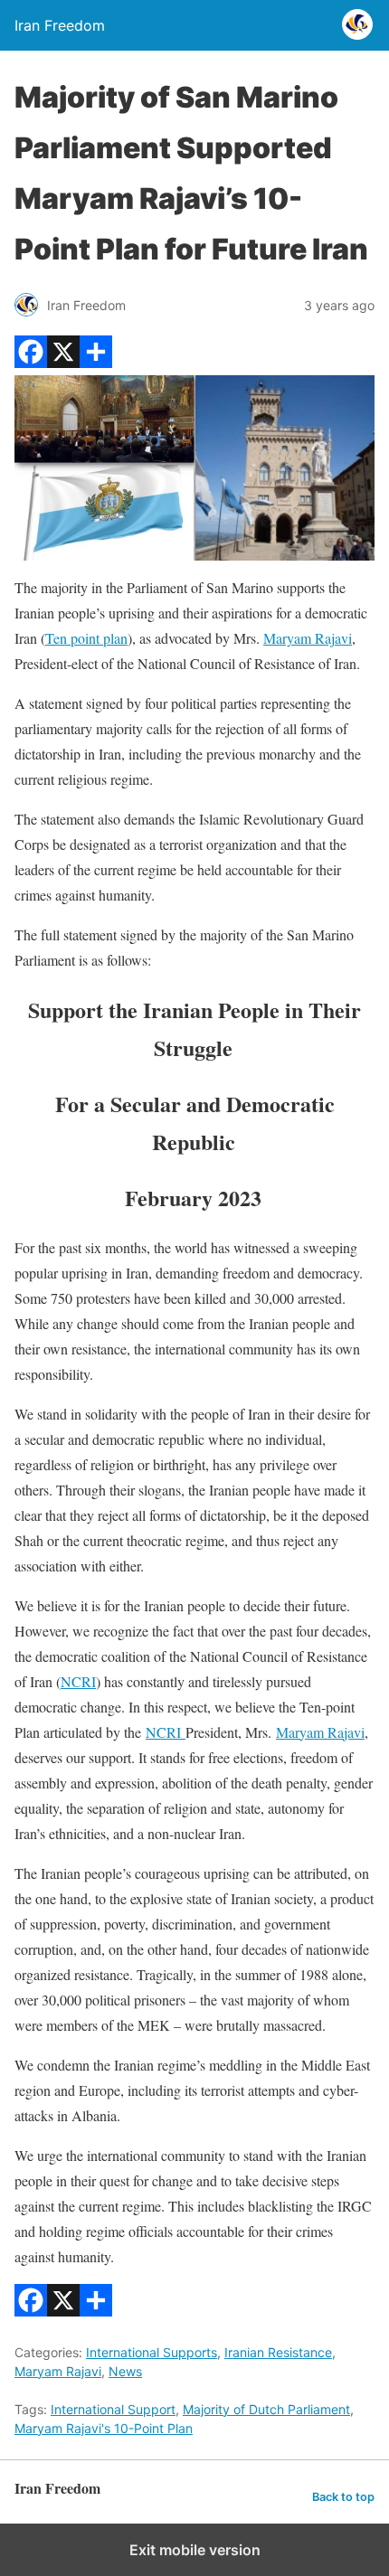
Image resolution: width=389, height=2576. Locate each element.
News (125, 2371)
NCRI (78, 1681)
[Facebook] (31, 362)
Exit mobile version (195, 2550)
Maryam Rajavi (308, 638)
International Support (113, 2409)
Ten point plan (86, 638)
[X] (63, 362)
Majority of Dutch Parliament (266, 2409)
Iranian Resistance (278, 2352)
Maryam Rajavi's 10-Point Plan (104, 2428)
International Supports (152, 2352)
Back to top (343, 2497)
